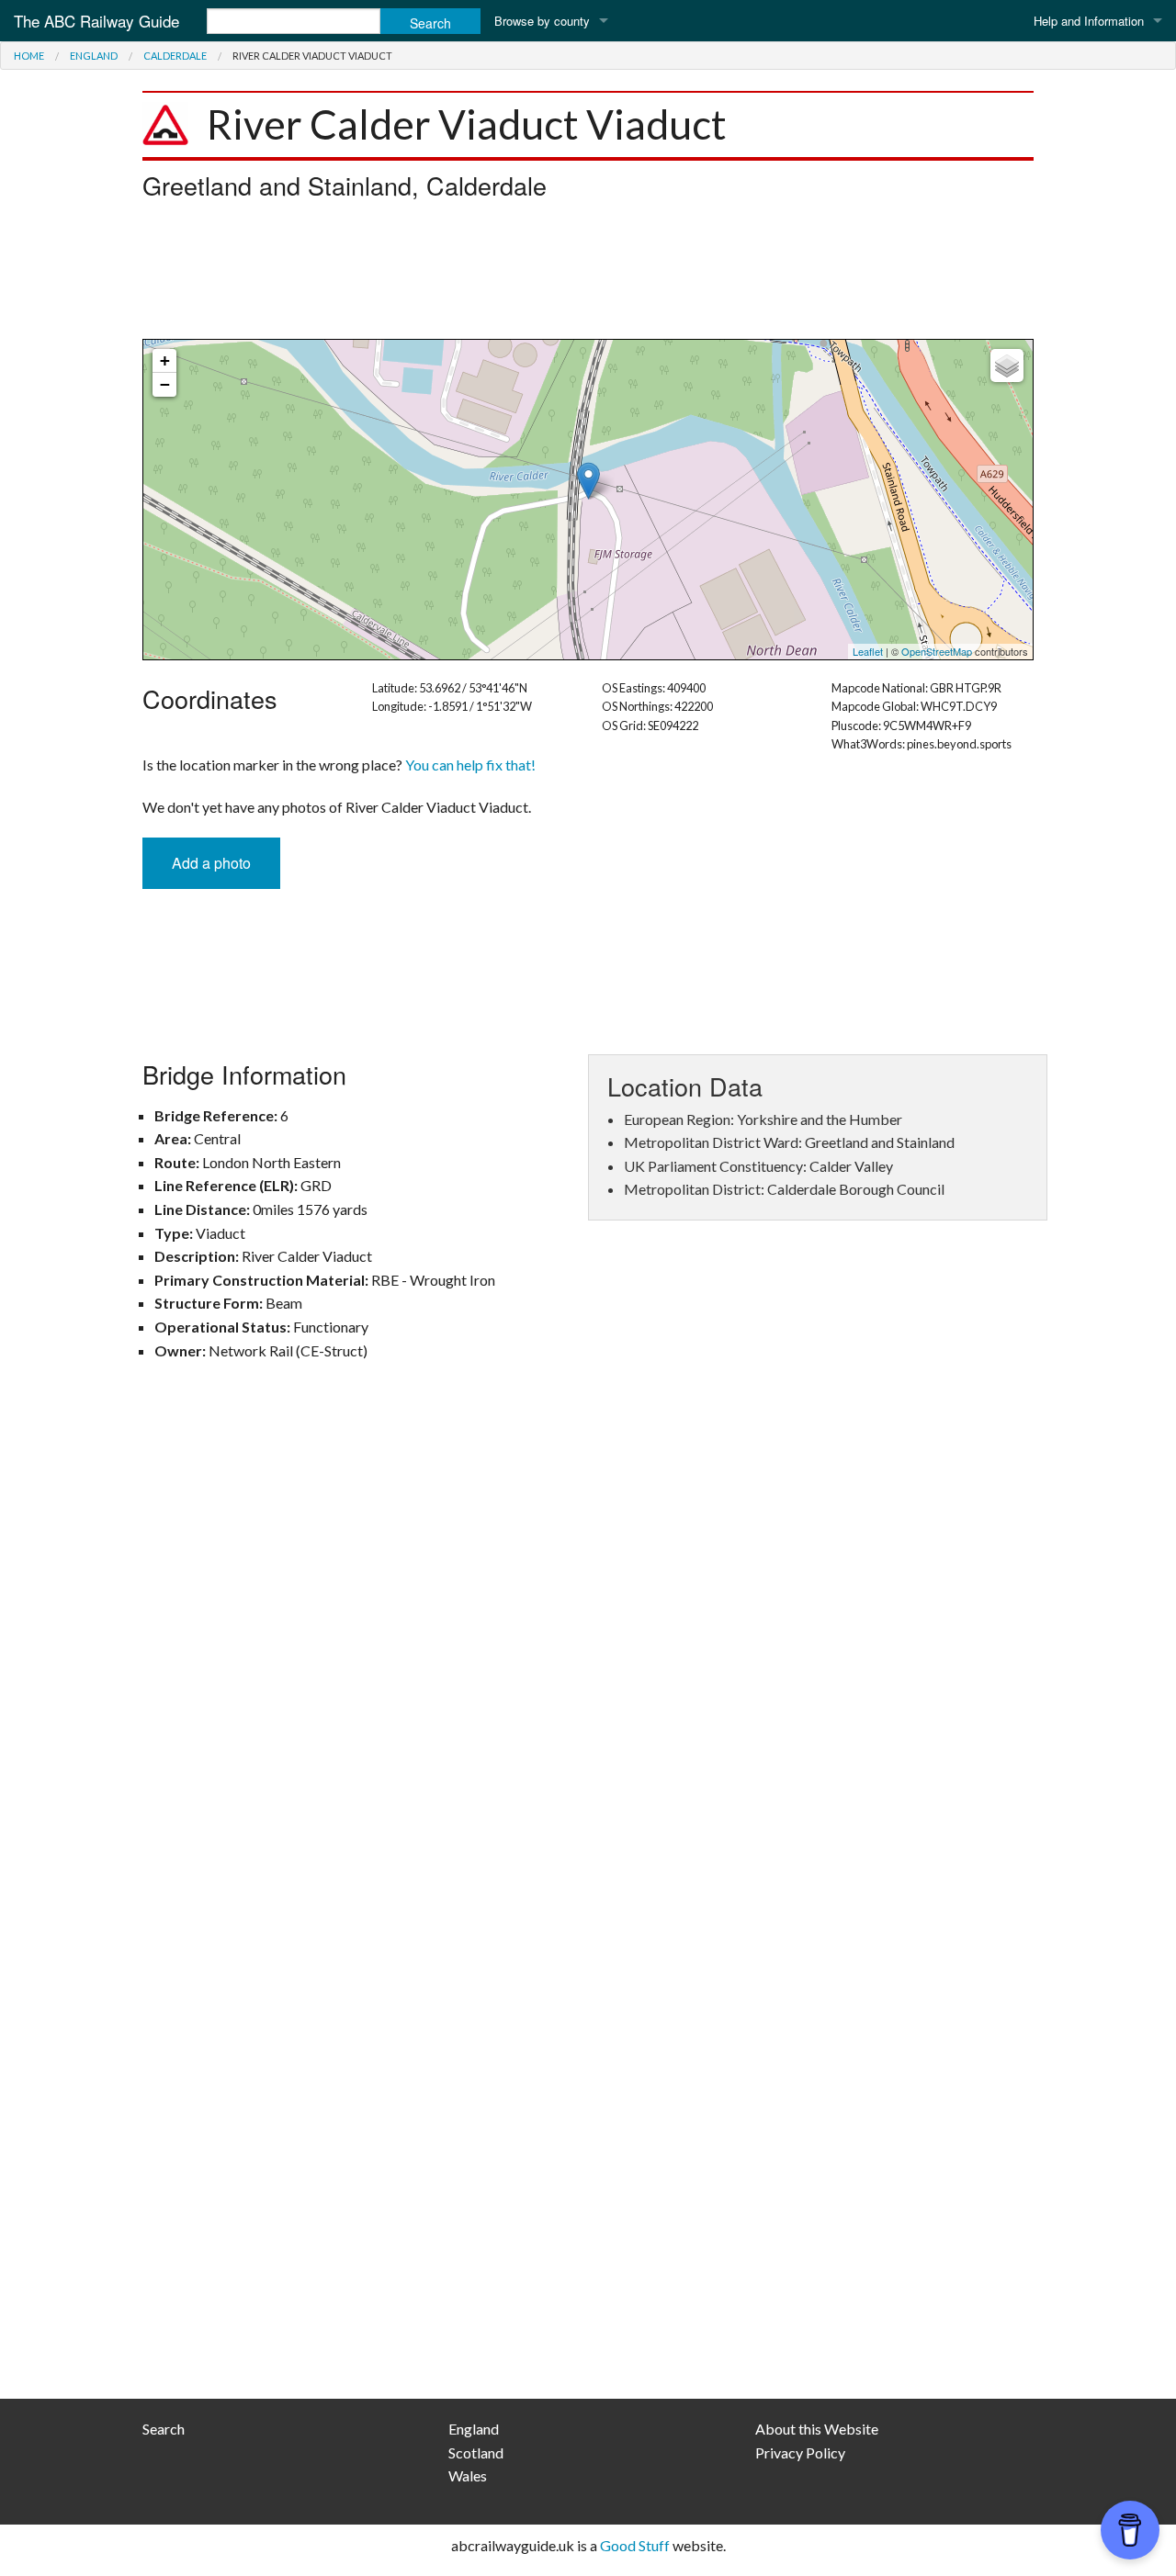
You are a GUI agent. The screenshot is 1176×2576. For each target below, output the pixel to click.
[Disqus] (588, 1644)
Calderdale (175, 56)
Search (164, 2429)
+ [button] (165, 360)
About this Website (817, 2429)
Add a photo (211, 863)
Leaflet (868, 651)
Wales (468, 2475)
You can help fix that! (470, 765)
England (94, 56)
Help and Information (1089, 21)
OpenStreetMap (937, 651)
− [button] (165, 384)
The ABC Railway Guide (96, 21)
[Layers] (1007, 366)
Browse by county (542, 21)
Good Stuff (635, 2545)
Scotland (476, 2452)
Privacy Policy (800, 2452)
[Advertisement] (588, 275)
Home (29, 56)
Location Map (586, 500)
